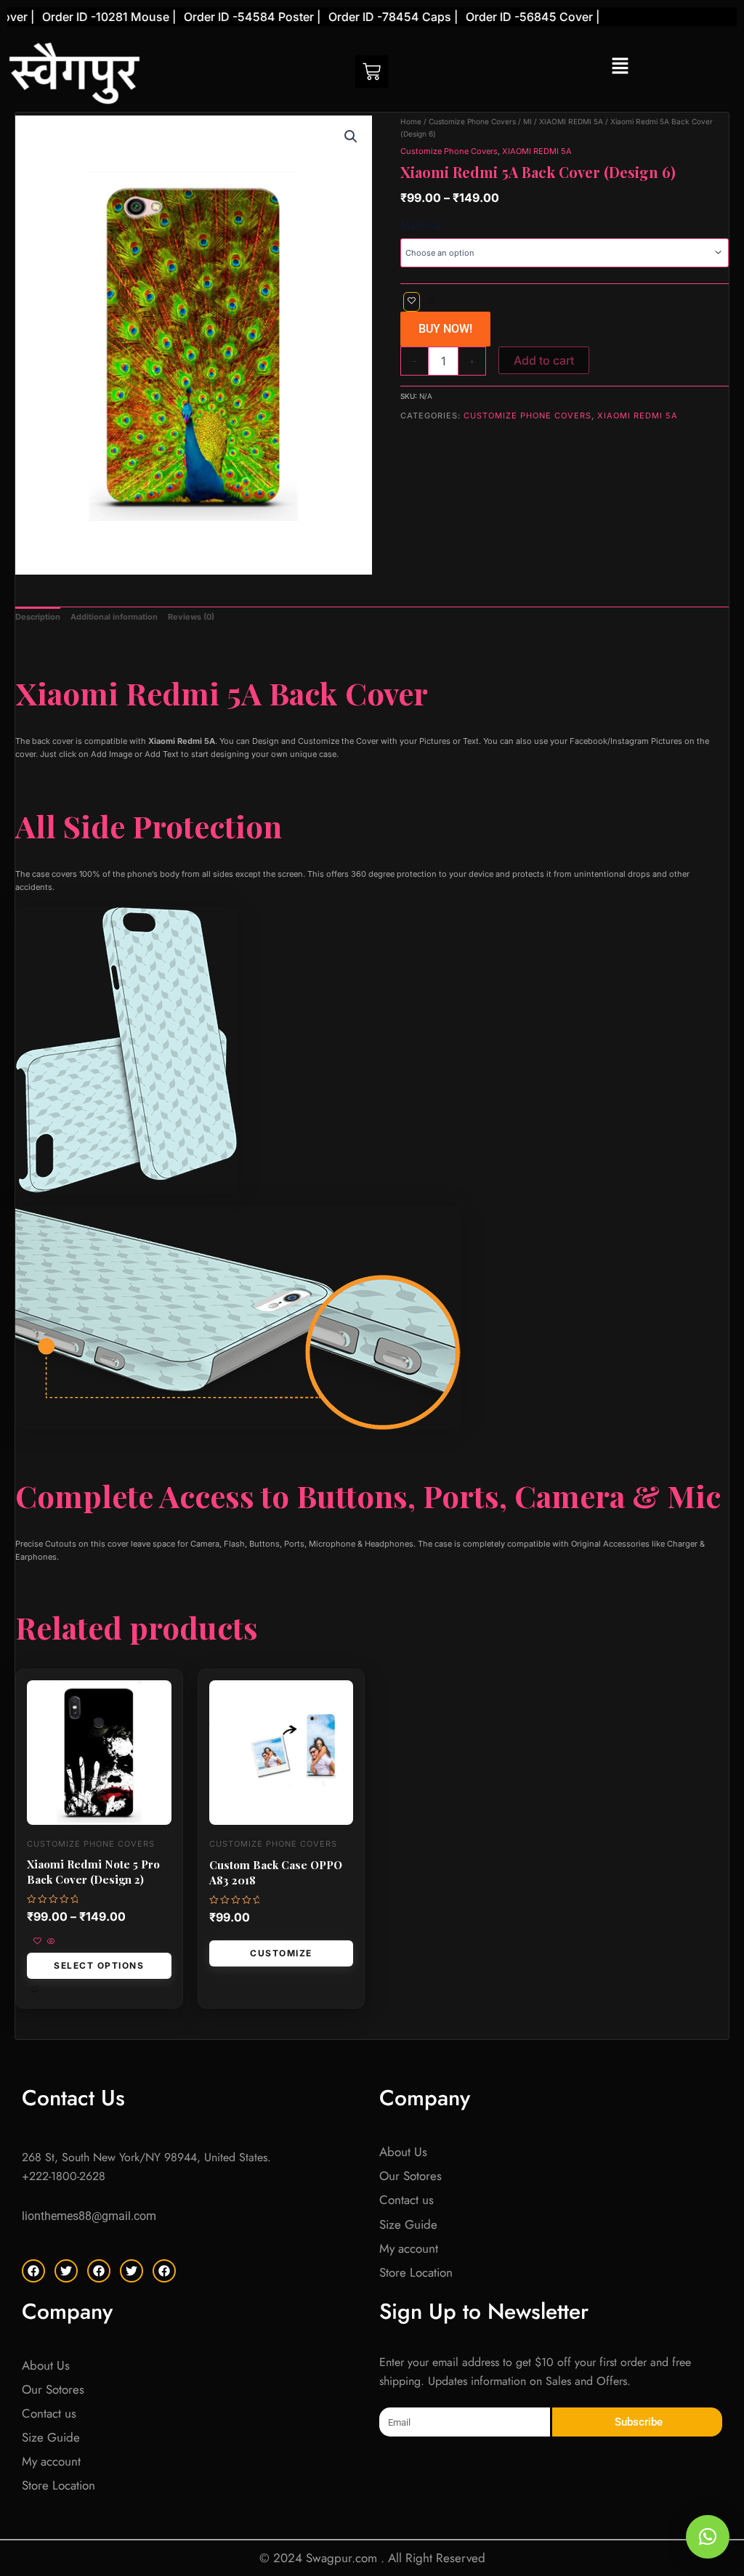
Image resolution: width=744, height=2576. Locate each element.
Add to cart (544, 360)
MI (527, 121)
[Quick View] (50, 1942)
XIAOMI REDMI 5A (571, 121)
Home (411, 121)
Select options (99, 1965)
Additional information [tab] (114, 617)
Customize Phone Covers (472, 121)
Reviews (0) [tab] (191, 617)
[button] (620, 66)
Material (421, 225)
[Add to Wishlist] (412, 302)
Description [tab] (38, 617)
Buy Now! (445, 329)
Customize (281, 1953)
